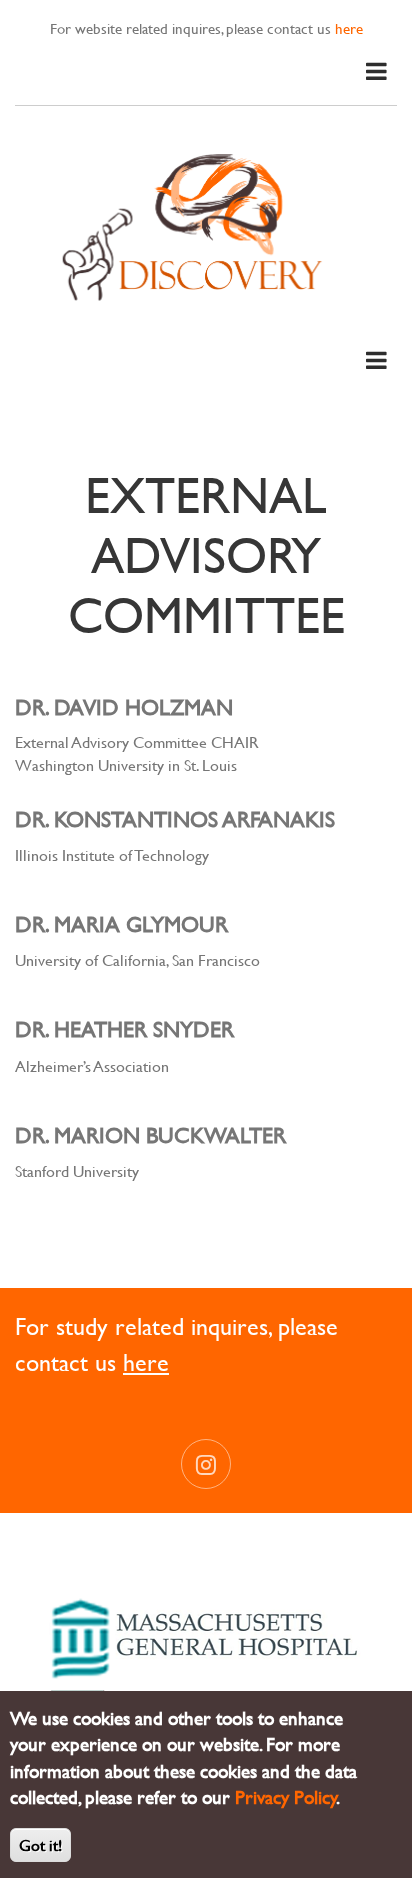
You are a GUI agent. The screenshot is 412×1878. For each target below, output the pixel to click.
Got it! (40, 1844)
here (349, 28)
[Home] (206, 224)
